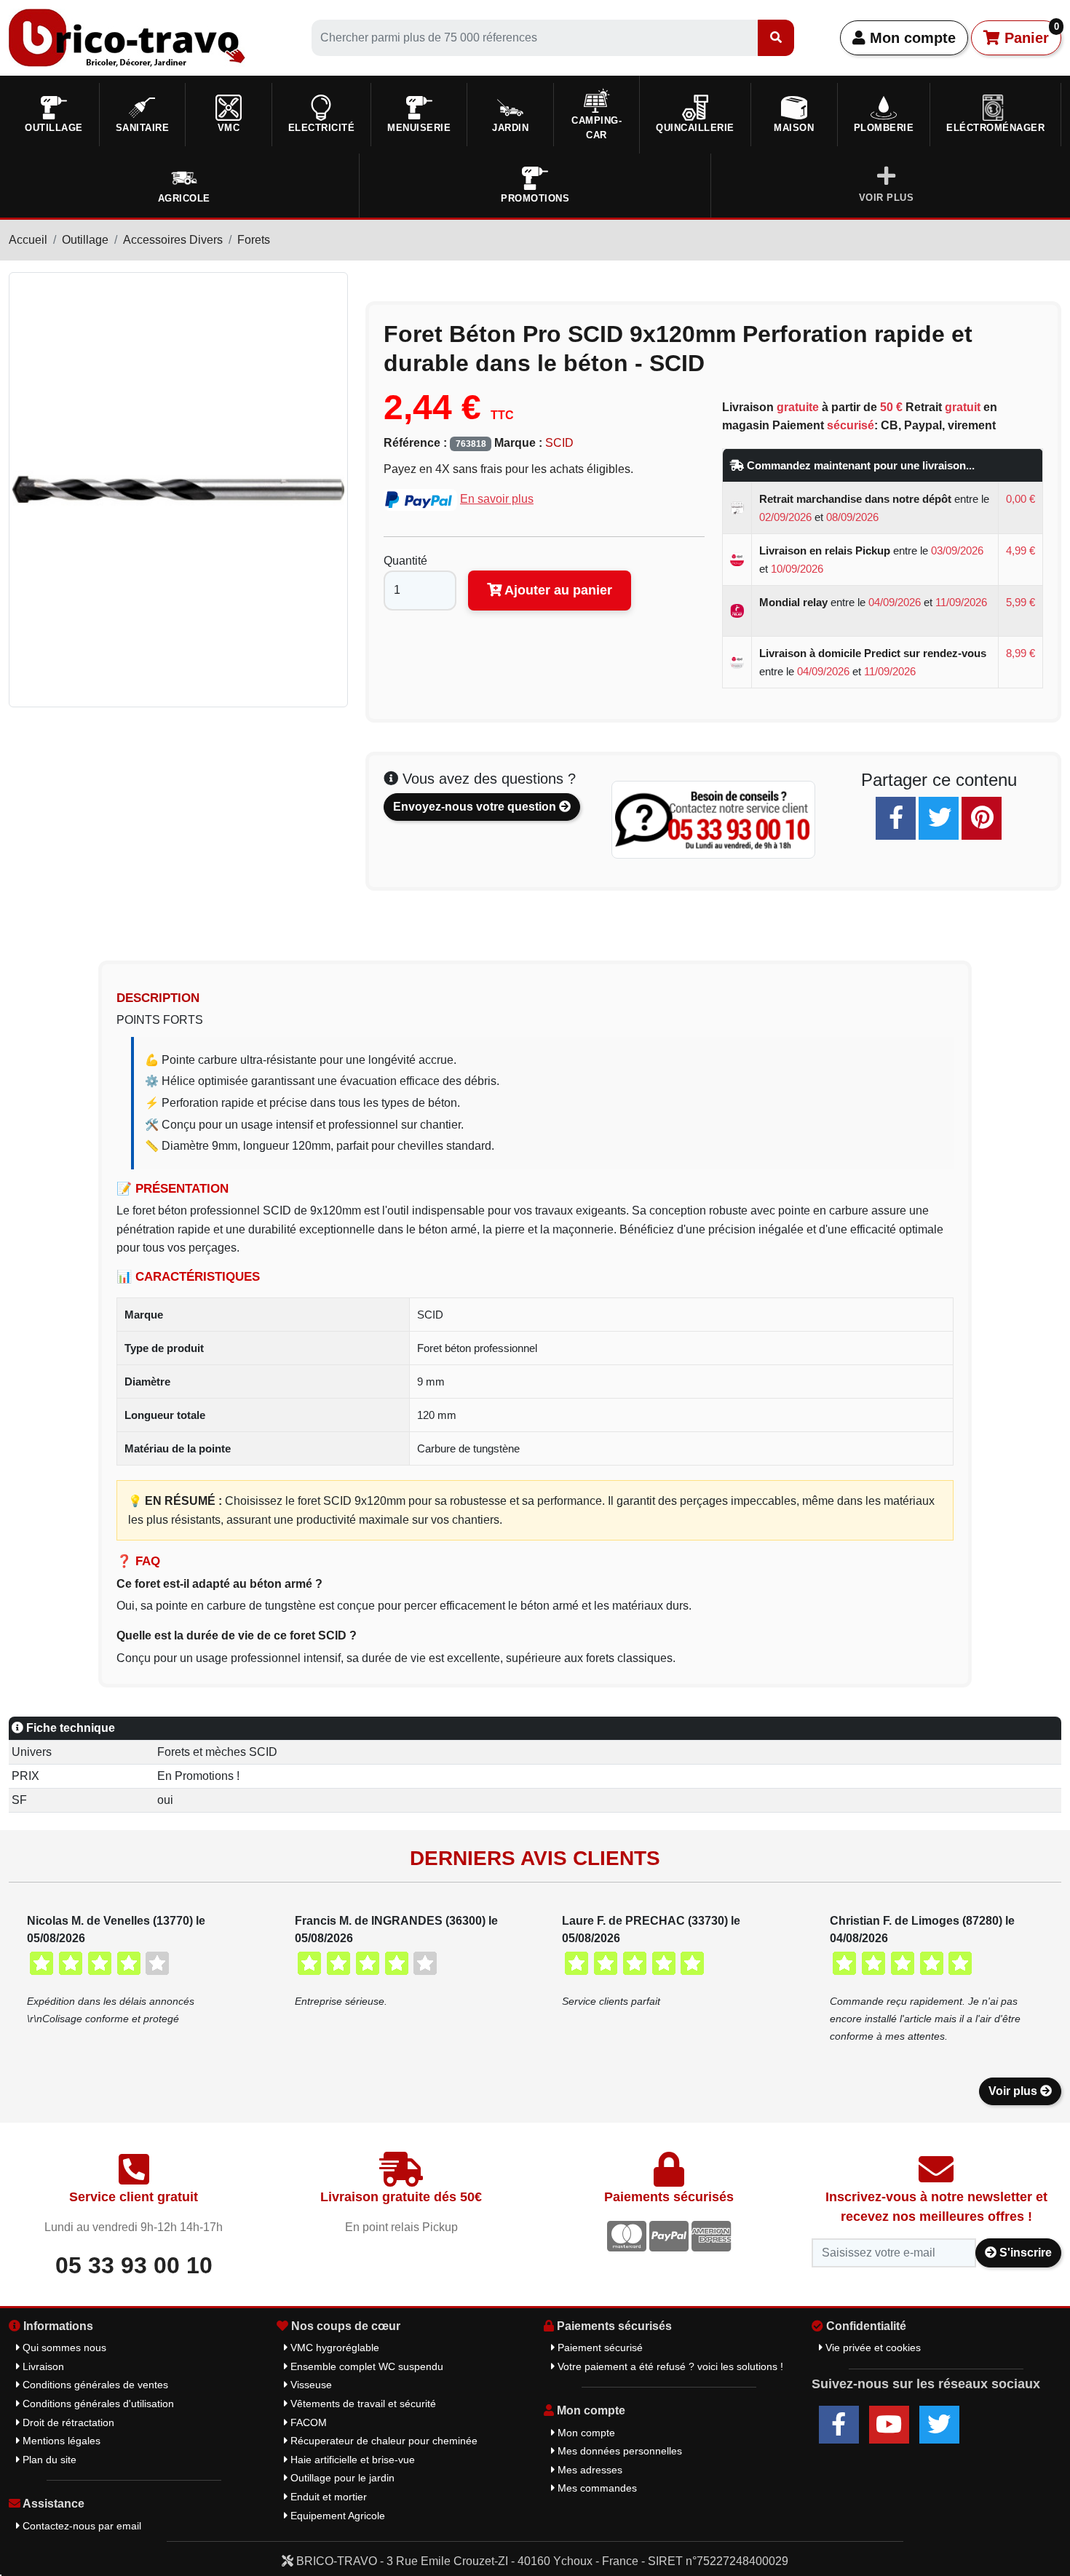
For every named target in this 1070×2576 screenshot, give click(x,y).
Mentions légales (60, 2441)
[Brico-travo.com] (127, 37)
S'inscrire (1024, 2253)
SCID (559, 443)
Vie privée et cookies (872, 2348)
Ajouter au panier (557, 590)
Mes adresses (588, 2470)
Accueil (28, 240)
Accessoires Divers (173, 240)
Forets (254, 240)
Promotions (535, 198)
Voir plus (1014, 2091)
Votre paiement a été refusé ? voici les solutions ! (669, 2366)
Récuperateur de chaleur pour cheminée (383, 2441)
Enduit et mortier (327, 2497)
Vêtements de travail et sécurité (362, 2404)
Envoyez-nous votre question (476, 807)
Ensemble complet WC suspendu (365, 2366)
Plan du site (48, 2460)
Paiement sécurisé (599, 2348)
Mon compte (911, 38)
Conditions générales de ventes (94, 2385)
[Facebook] (896, 818)
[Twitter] (939, 818)
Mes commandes (596, 2488)
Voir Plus (887, 198)
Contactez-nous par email (80, 2526)
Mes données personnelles (618, 2451)
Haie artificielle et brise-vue (351, 2460)
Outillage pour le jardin (341, 2478)
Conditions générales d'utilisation (97, 2404)
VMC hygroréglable (333, 2348)
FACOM (307, 2422)
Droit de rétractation (67, 2422)
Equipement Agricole (336, 2516)
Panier (1030, 33)
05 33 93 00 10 (134, 2265)
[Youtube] (889, 2425)
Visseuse (310, 2385)
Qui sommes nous (63, 2348)
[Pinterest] (982, 818)
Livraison (42, 2366)
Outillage (85, 240)
